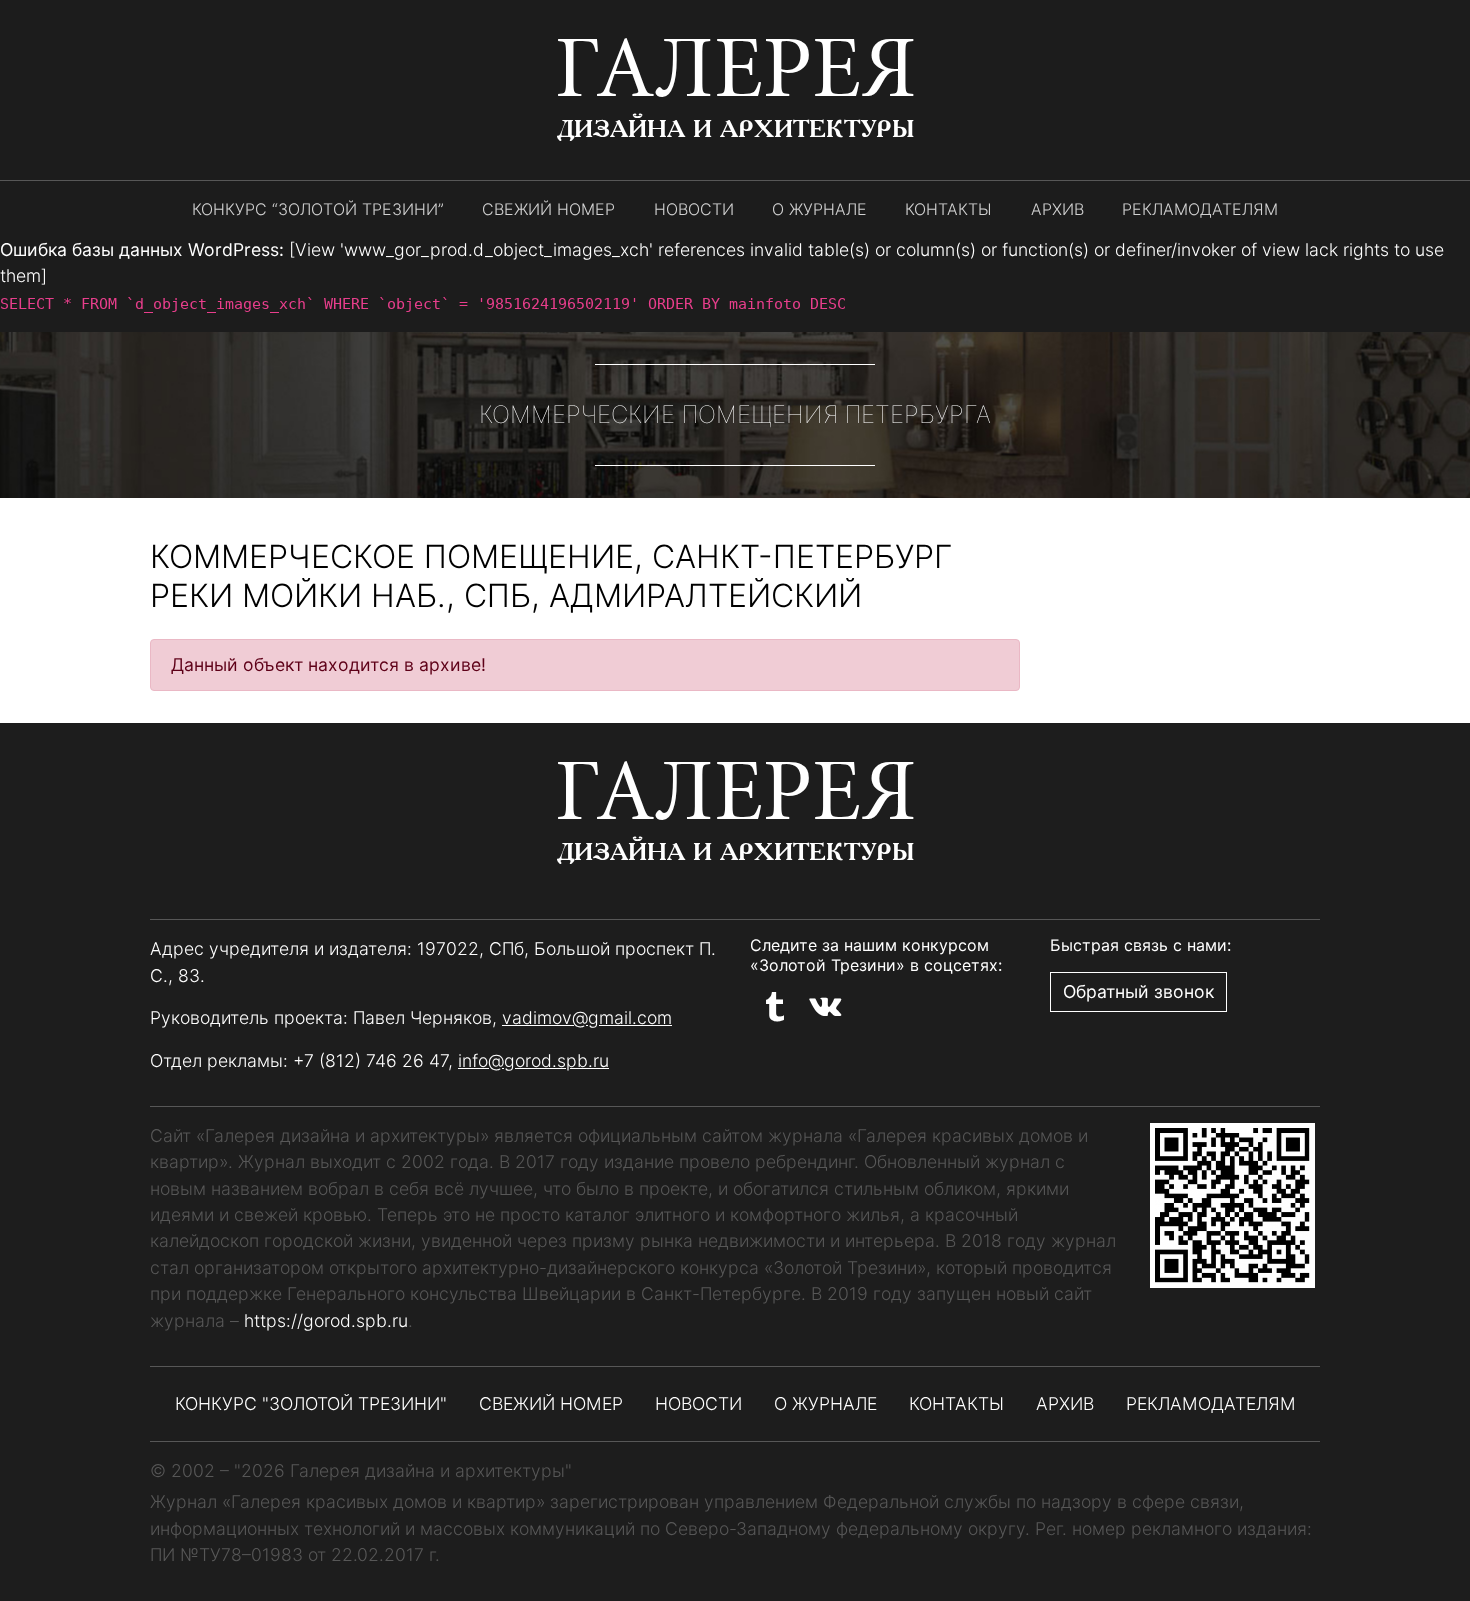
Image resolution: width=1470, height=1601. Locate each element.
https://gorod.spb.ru (326, 1320)
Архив (1057, 209)
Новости (694, 209)
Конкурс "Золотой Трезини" (311, 1403)
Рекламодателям (1200, 209)
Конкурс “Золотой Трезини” (318, 209)
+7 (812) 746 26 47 (370, 1060)
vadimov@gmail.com (587, 1017)
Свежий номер (548, 209)
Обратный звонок (1138, 991)
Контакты (948, 209)
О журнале (819, 209)
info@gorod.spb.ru (533, 1060)
